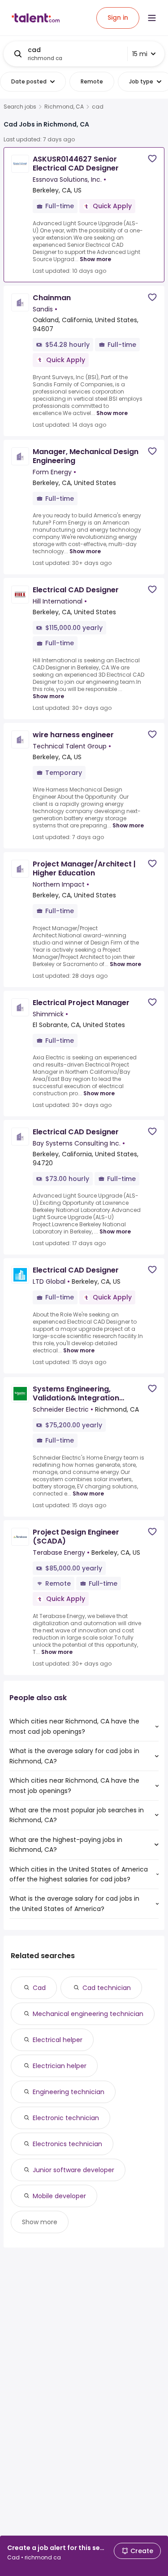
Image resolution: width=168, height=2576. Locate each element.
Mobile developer (59, 2196)
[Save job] (152, 159)
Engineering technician (69, 2092)
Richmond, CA (64, 107)
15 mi (140, 54)
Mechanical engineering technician (88, 2014)
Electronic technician (66, 2118)
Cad (39, 1988)
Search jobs (20, 107)
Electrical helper (58, 2040)
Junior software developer (73, 2170)
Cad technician (107, 1988)
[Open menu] (152, 18)
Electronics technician (67, 2144)
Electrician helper (60, 2066)
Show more (95, 259)
